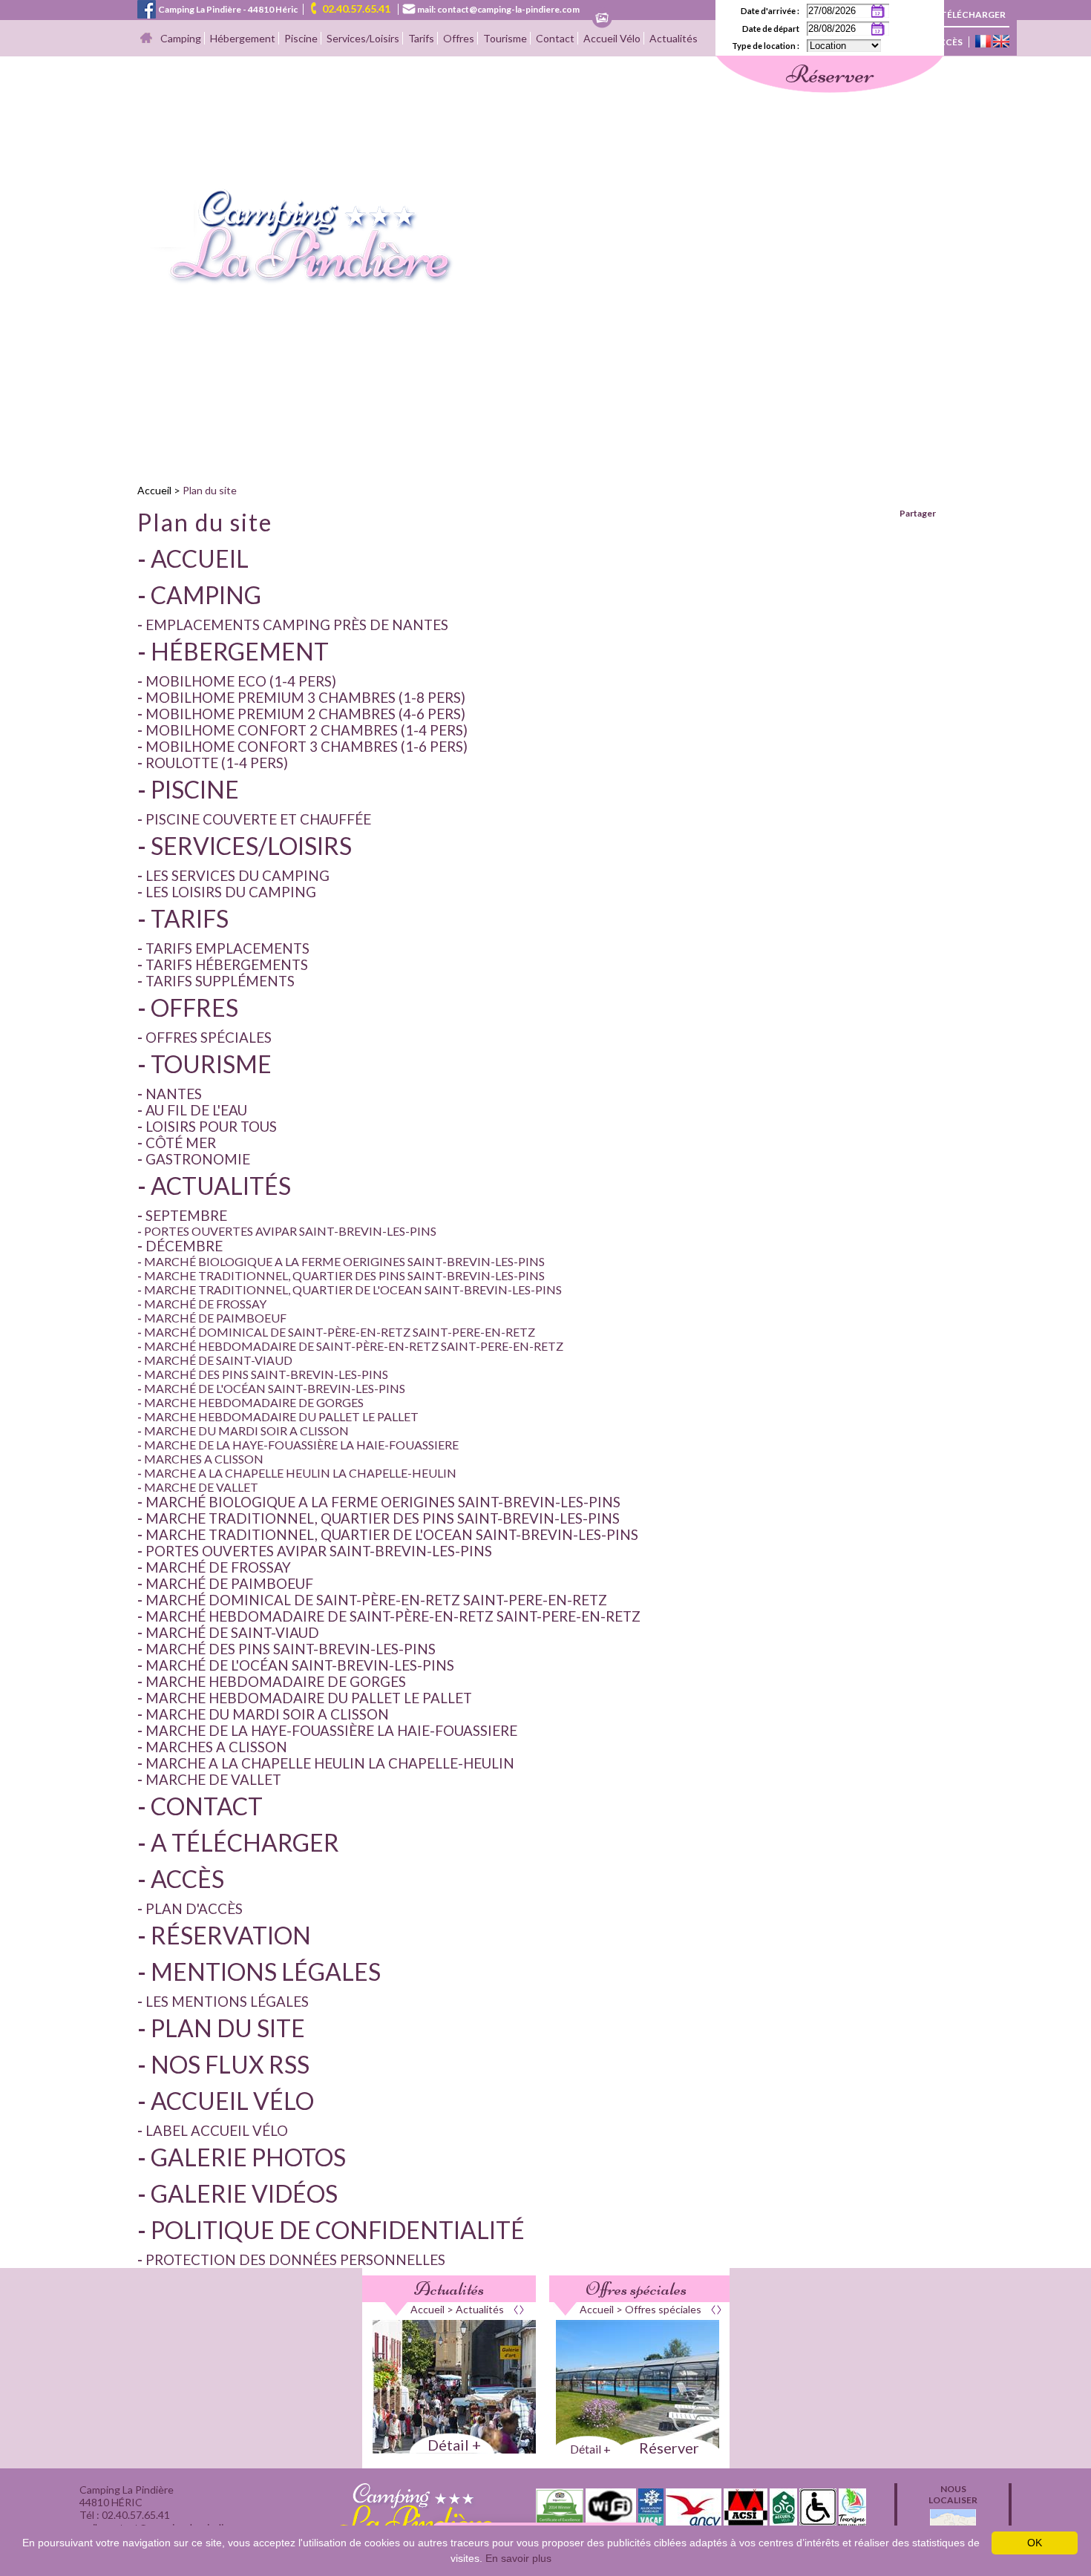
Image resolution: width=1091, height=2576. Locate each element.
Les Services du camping (237, 876)
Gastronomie (198, 1159)
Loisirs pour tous (211, 1127)
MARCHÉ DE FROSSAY (205, 1304)
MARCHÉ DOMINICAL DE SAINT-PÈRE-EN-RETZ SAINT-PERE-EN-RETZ (340, 1332)
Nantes (174, 1094)
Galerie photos (248, 2157)
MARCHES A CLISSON (204, 1459)
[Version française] (983, 42)
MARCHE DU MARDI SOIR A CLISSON (246, 1430)
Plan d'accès (194, 1909)
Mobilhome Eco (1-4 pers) (241, 681)
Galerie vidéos (244, 2193)
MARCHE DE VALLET (201, 1487)
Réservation (231, 1935)
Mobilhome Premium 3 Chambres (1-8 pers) (305, 698)
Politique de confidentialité (338, 2230)
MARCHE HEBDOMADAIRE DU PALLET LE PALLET (281, 1416)
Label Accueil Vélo (217, 2131)
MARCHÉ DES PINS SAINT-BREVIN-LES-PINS (266, 1374)
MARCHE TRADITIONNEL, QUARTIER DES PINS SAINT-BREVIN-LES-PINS (344, 1275)
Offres (459, 38)
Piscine (301, 38)
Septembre (186, 1216)
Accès (947, 42)
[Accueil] (146, 39)
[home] (296, 280)
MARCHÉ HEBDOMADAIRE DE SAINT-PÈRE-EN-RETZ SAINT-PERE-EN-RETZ (354, 1346)
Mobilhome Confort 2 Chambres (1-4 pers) (307, 730)
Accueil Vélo (612, 38)
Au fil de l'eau (196, 1110)
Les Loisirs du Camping (231, 892)
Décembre (184, 1246)
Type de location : (766, 46)
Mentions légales (266, 1972)
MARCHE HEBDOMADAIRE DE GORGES (254, 1402)
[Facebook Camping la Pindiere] (147, 8)
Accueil (154, 490)
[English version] (1001, 42)
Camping (181, 38)
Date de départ (771, 29)
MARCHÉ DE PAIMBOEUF (215, 1318)
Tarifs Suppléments (220, 981)
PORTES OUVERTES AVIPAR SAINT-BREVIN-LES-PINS (290, 1231)
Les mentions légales (227, 2002)
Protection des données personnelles (295, 2260)
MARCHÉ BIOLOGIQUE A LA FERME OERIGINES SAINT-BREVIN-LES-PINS (344, 1261)
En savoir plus (518, 2558)
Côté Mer (181, 1143)
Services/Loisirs (363, 38)
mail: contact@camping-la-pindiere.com (498, 9)
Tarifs (421, 38)
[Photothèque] (602, 19)
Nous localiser (953, 2494)
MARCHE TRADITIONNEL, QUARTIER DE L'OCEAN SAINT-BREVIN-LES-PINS (353, 1289)
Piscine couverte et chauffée (258, 819)
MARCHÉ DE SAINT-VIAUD (218, 1360)
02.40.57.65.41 (356, 9)
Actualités (674, 38)
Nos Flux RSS (230, 2064)
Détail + (454, 2445)
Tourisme (505, 38)
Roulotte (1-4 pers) (217, 763)
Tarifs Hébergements (227, 965)
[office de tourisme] (852, 2521)
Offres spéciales (636, 2289)
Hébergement (243, 38)
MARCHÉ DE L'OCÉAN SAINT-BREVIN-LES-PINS (275, 1388)
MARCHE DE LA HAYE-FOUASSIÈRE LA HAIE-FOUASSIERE (301, 1445)
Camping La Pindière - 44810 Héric (228, 9)
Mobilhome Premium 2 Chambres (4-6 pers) (305, 714)
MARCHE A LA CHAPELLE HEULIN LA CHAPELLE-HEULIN (300, 1473)
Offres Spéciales (209, 1038)
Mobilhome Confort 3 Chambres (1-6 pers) (307, 747)
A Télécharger (969, 14)
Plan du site (210, 490)
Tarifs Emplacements (227, 948)
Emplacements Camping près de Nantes (297, 625)
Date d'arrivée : (770, 11)
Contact (555, 38)
